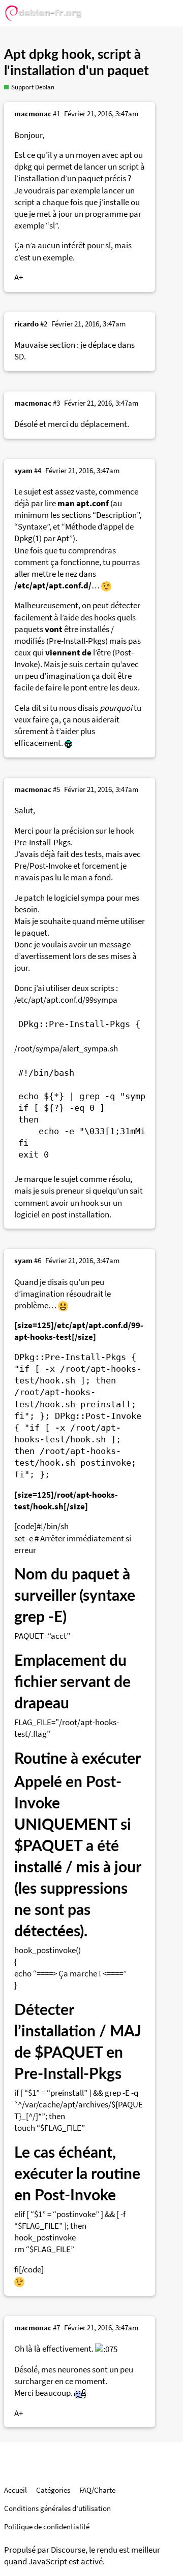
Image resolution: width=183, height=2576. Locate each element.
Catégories (53, 2490)
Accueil (16, 2490)
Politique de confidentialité (47, 2527)
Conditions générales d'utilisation (57, 2508)
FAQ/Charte (97, 2490)
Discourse (68, 2550)
